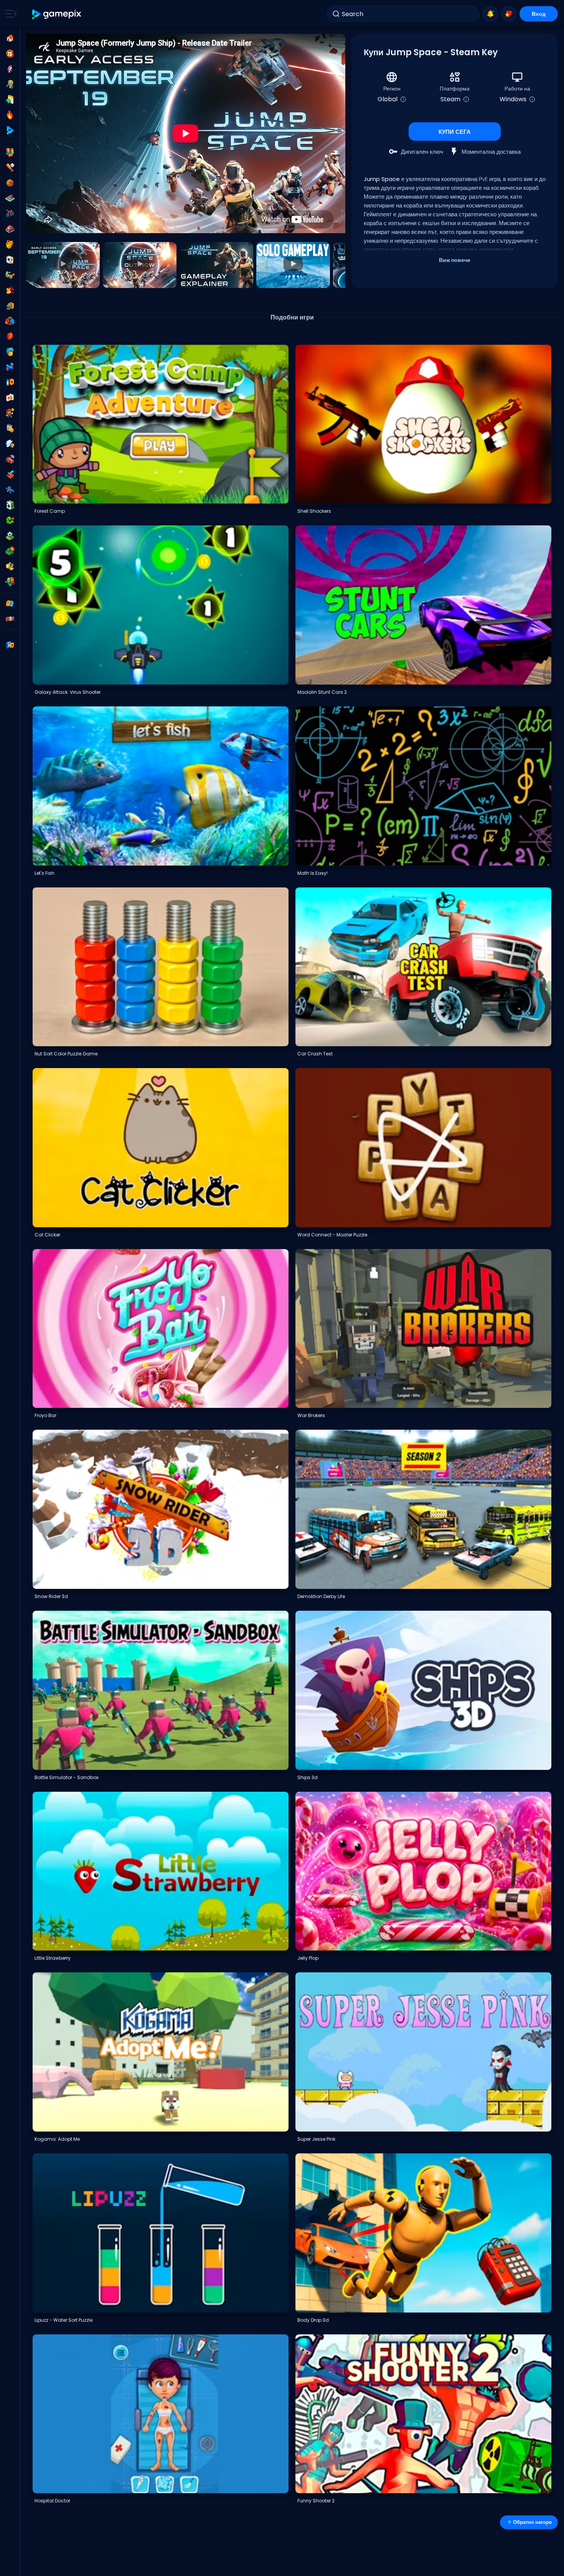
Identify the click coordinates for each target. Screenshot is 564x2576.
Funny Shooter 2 (316, 2501)
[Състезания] (10, 459)
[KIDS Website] (10, 619)
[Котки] (10, 244)
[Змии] (10, 520)
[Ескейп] (10, 306)
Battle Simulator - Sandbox (67, 1777)
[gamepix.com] (57, 14)
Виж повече (455, 260)
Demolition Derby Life (321, 1596)
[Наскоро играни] (10, 54)
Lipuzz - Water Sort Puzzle (63, 2320)
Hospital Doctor (52, 2501)
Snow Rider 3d (51, 1596)
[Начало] (10, 38)
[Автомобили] (10, 229)
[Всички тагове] (10, 604)
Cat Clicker (47, 1235)
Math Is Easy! (313, 873)
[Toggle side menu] (10, 14)
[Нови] (10, 100)
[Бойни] (10, 321)
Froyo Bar (45, 1415)
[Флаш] (10, 336)
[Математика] (10, 428)
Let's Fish (45, 873)
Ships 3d (308, 1777)
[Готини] (10, 275)
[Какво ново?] (490, 14)
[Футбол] (10, 536)
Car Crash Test (315, 1054)
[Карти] (10, 260)
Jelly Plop (308, 1958)
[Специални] (10, 130)
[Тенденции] (10, 115)
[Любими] (509, 14)
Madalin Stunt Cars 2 (322, 692)
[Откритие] (10, 84)
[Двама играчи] (10, 152)
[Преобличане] (10, 290)
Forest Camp (50, 511)
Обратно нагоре (532, 2522)
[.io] (10, 382)
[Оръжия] (10, 367)
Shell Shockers (314, 511)
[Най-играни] (10, 69)
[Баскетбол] (10, 183)
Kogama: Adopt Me (57, 2139)
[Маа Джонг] (10, 398)
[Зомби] (10, 582)
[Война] (10, 551)
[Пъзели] (10, 444)
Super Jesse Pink (316, 2139)
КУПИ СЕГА (455, 132)
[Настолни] (10, 198)
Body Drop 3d (313, 2320)
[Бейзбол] (10, 168)
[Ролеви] (10, 474)
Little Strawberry (53, 1958)
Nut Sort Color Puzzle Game (66, 1054)
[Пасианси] (10, 505)
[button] (63, 265)
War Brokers (311, 1415)
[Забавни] (10, 352)
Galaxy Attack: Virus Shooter (68, 692)
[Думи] (10, 566)
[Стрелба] (10, 490)
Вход (539, 14)
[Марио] (10, 413)
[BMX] (10, 214)
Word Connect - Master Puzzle (332, 1235)
